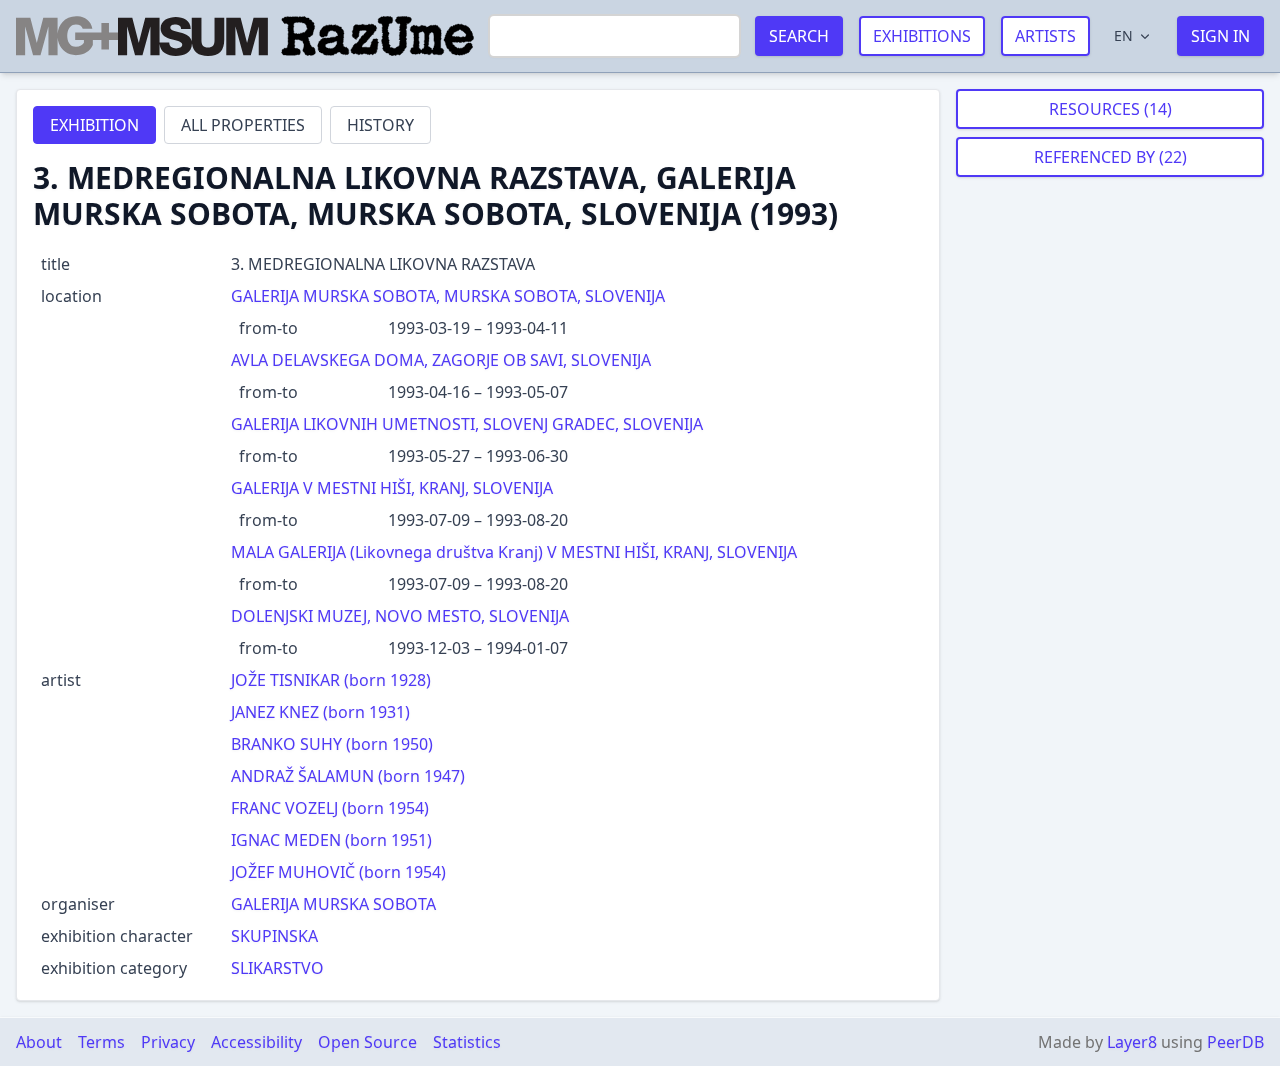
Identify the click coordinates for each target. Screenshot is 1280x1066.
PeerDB (1235, 1042)
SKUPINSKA (274, 936)
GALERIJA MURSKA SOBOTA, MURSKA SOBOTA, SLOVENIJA (448, 296)
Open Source (367, 1042)
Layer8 (1132, 1042)
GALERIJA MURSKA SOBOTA (333, 904)
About (39, 1042)
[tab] (94, 125)
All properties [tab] (243, 125)
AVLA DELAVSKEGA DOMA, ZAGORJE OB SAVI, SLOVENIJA (441, 360)
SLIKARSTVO (277, 968)
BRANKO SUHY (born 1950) (332, 744)
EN (1123, 35)
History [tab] (380, 125)
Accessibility (256, 1042)
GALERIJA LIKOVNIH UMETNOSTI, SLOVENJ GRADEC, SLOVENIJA (467, 424)
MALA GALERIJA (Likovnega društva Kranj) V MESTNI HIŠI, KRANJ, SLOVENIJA (514, 552)
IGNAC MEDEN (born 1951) (331, 840)
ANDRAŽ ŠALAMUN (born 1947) (348, 776)
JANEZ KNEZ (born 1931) (320, 712)
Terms (101, 1042)
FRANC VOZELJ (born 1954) (330, 808)
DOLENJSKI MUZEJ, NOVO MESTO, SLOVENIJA (400, 616)
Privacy (168, 1042)
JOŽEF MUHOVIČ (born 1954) (338, 872)
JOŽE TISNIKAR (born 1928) (331, 680)
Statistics (467, 1042)
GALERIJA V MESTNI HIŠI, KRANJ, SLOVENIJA (392, 488)
